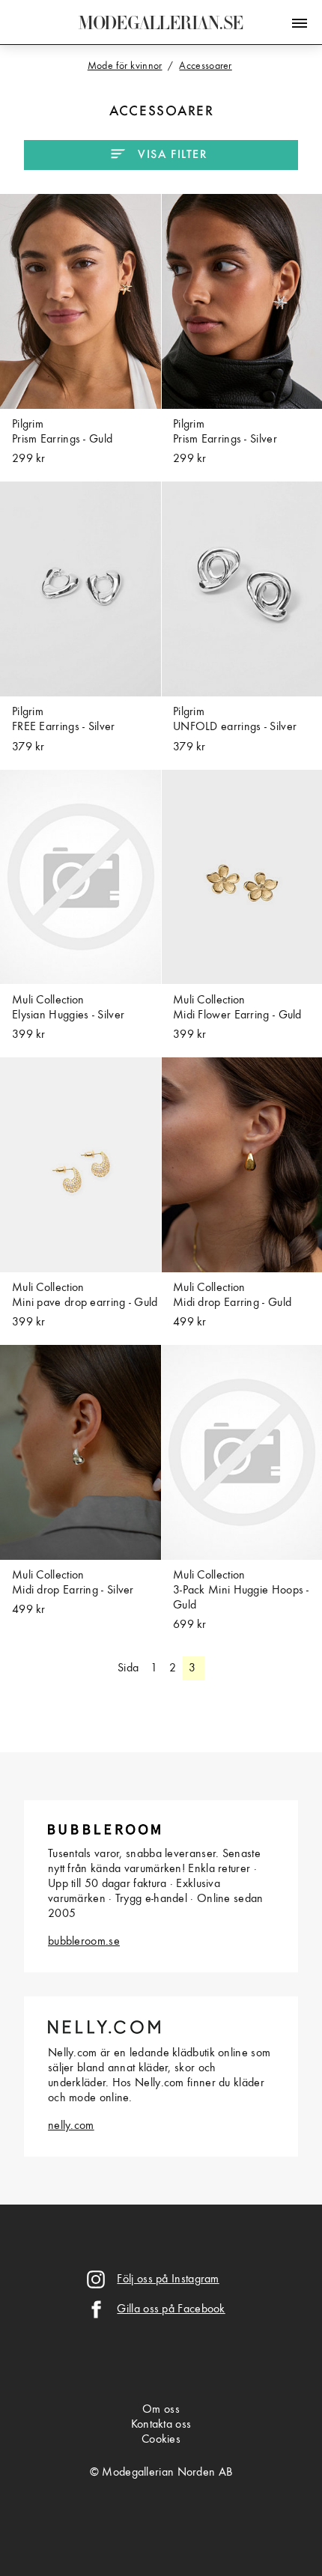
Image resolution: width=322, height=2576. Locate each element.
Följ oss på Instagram (168, 2279)
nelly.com (71, 2126)
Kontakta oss (161, 2425)
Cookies (161, 2440)
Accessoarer (162, 112)
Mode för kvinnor (125, 66)
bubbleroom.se (84, 1942)
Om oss (161, 2410)
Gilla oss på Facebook (171, 2309)
